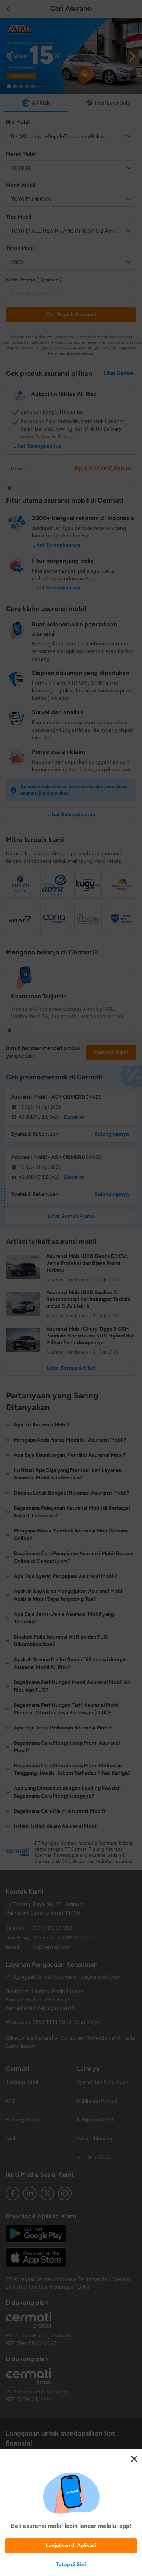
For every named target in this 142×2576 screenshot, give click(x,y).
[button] (71, 1288)
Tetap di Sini (71, 2564)
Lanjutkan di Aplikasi (71, 2546)
